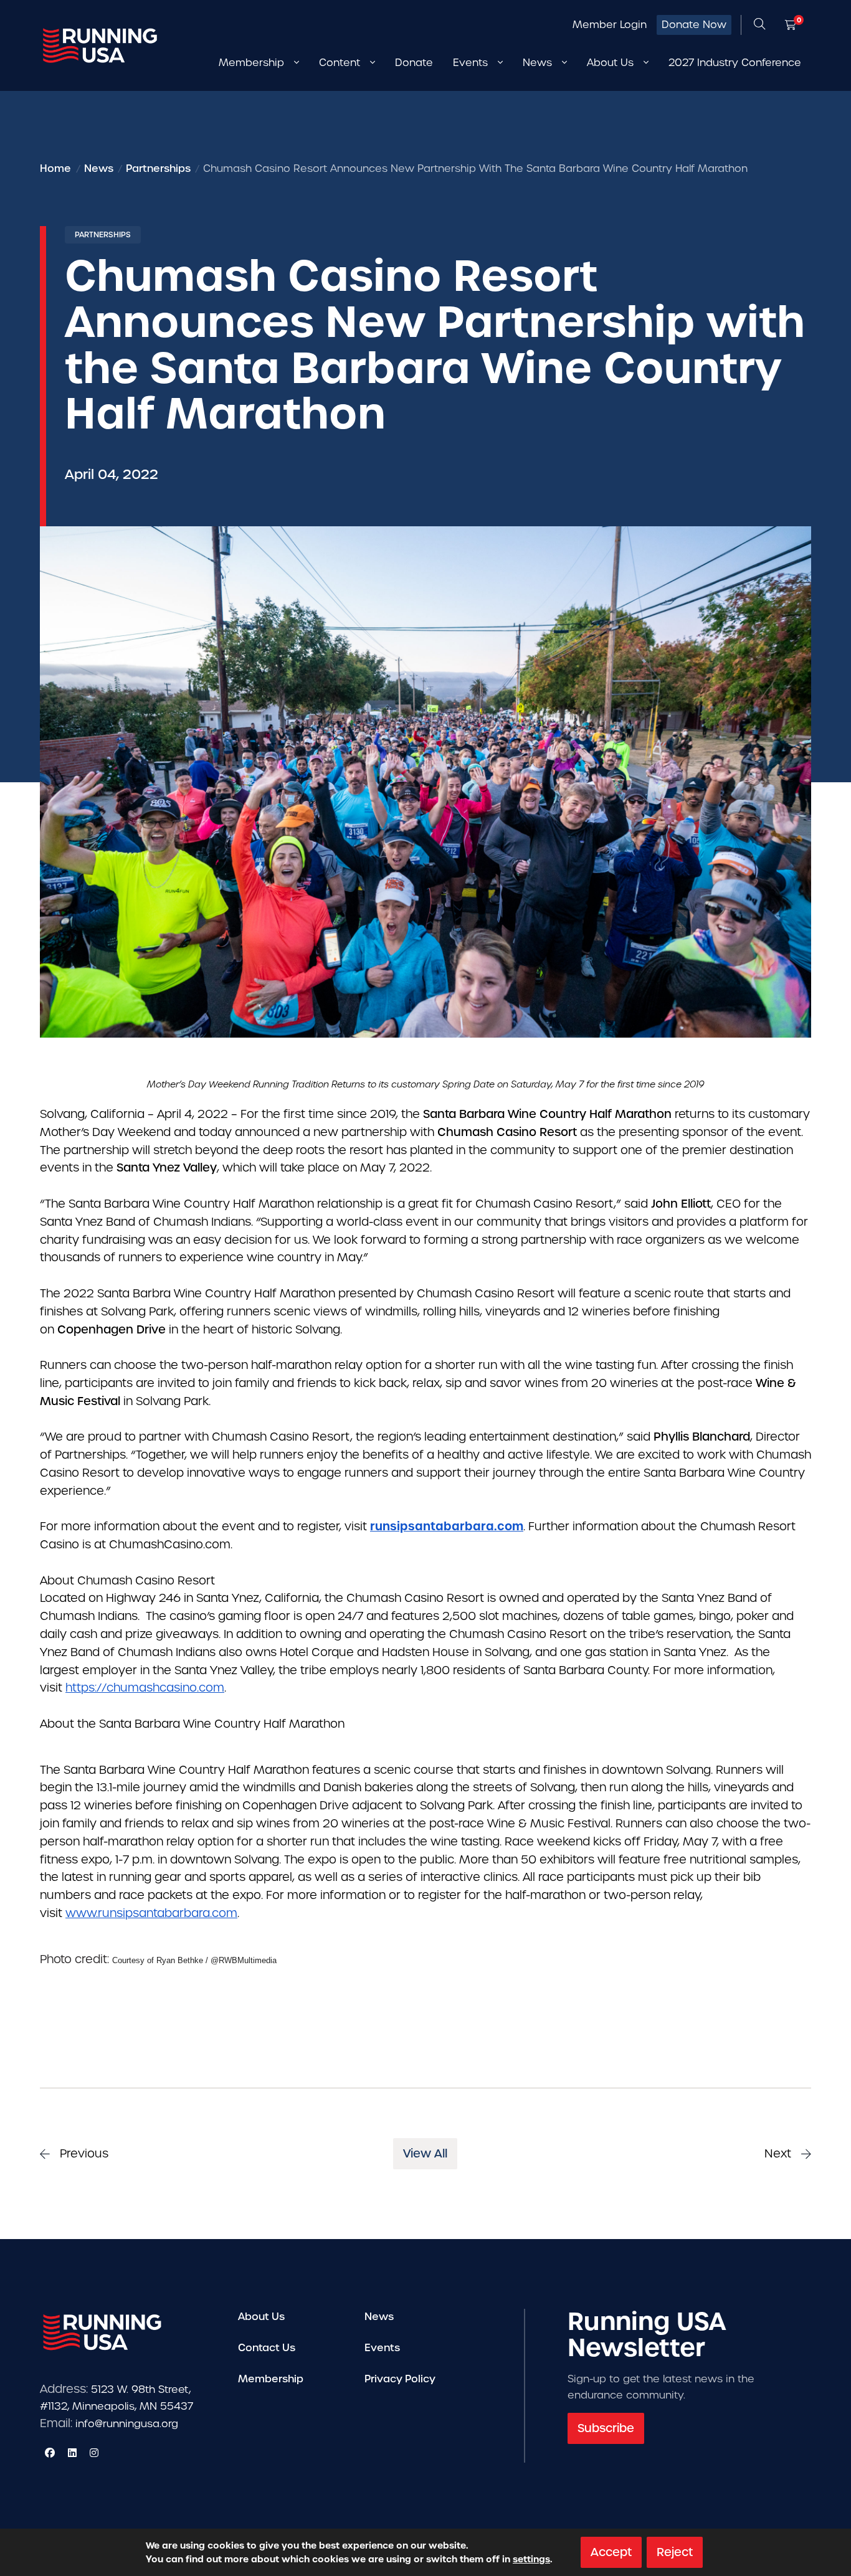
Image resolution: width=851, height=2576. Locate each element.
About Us (261, 2317)
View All (425, 2153)
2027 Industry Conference (735, 63)
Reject (675, 2552)
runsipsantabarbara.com (447, 1526)
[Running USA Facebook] (50, 2453)
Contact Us (267, 2348)
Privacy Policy (400, 2379)
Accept (611, 2552)
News (379, 2317)
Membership (271, 2379)
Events (382, 2348)
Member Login (610, 25)
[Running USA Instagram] (94, 2453)
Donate (414, 63)
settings (531, 2559)
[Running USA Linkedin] (72, 2453)
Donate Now (694, 25)
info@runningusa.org (127, 2424)
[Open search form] (759, 25)
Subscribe (606, 2428)
